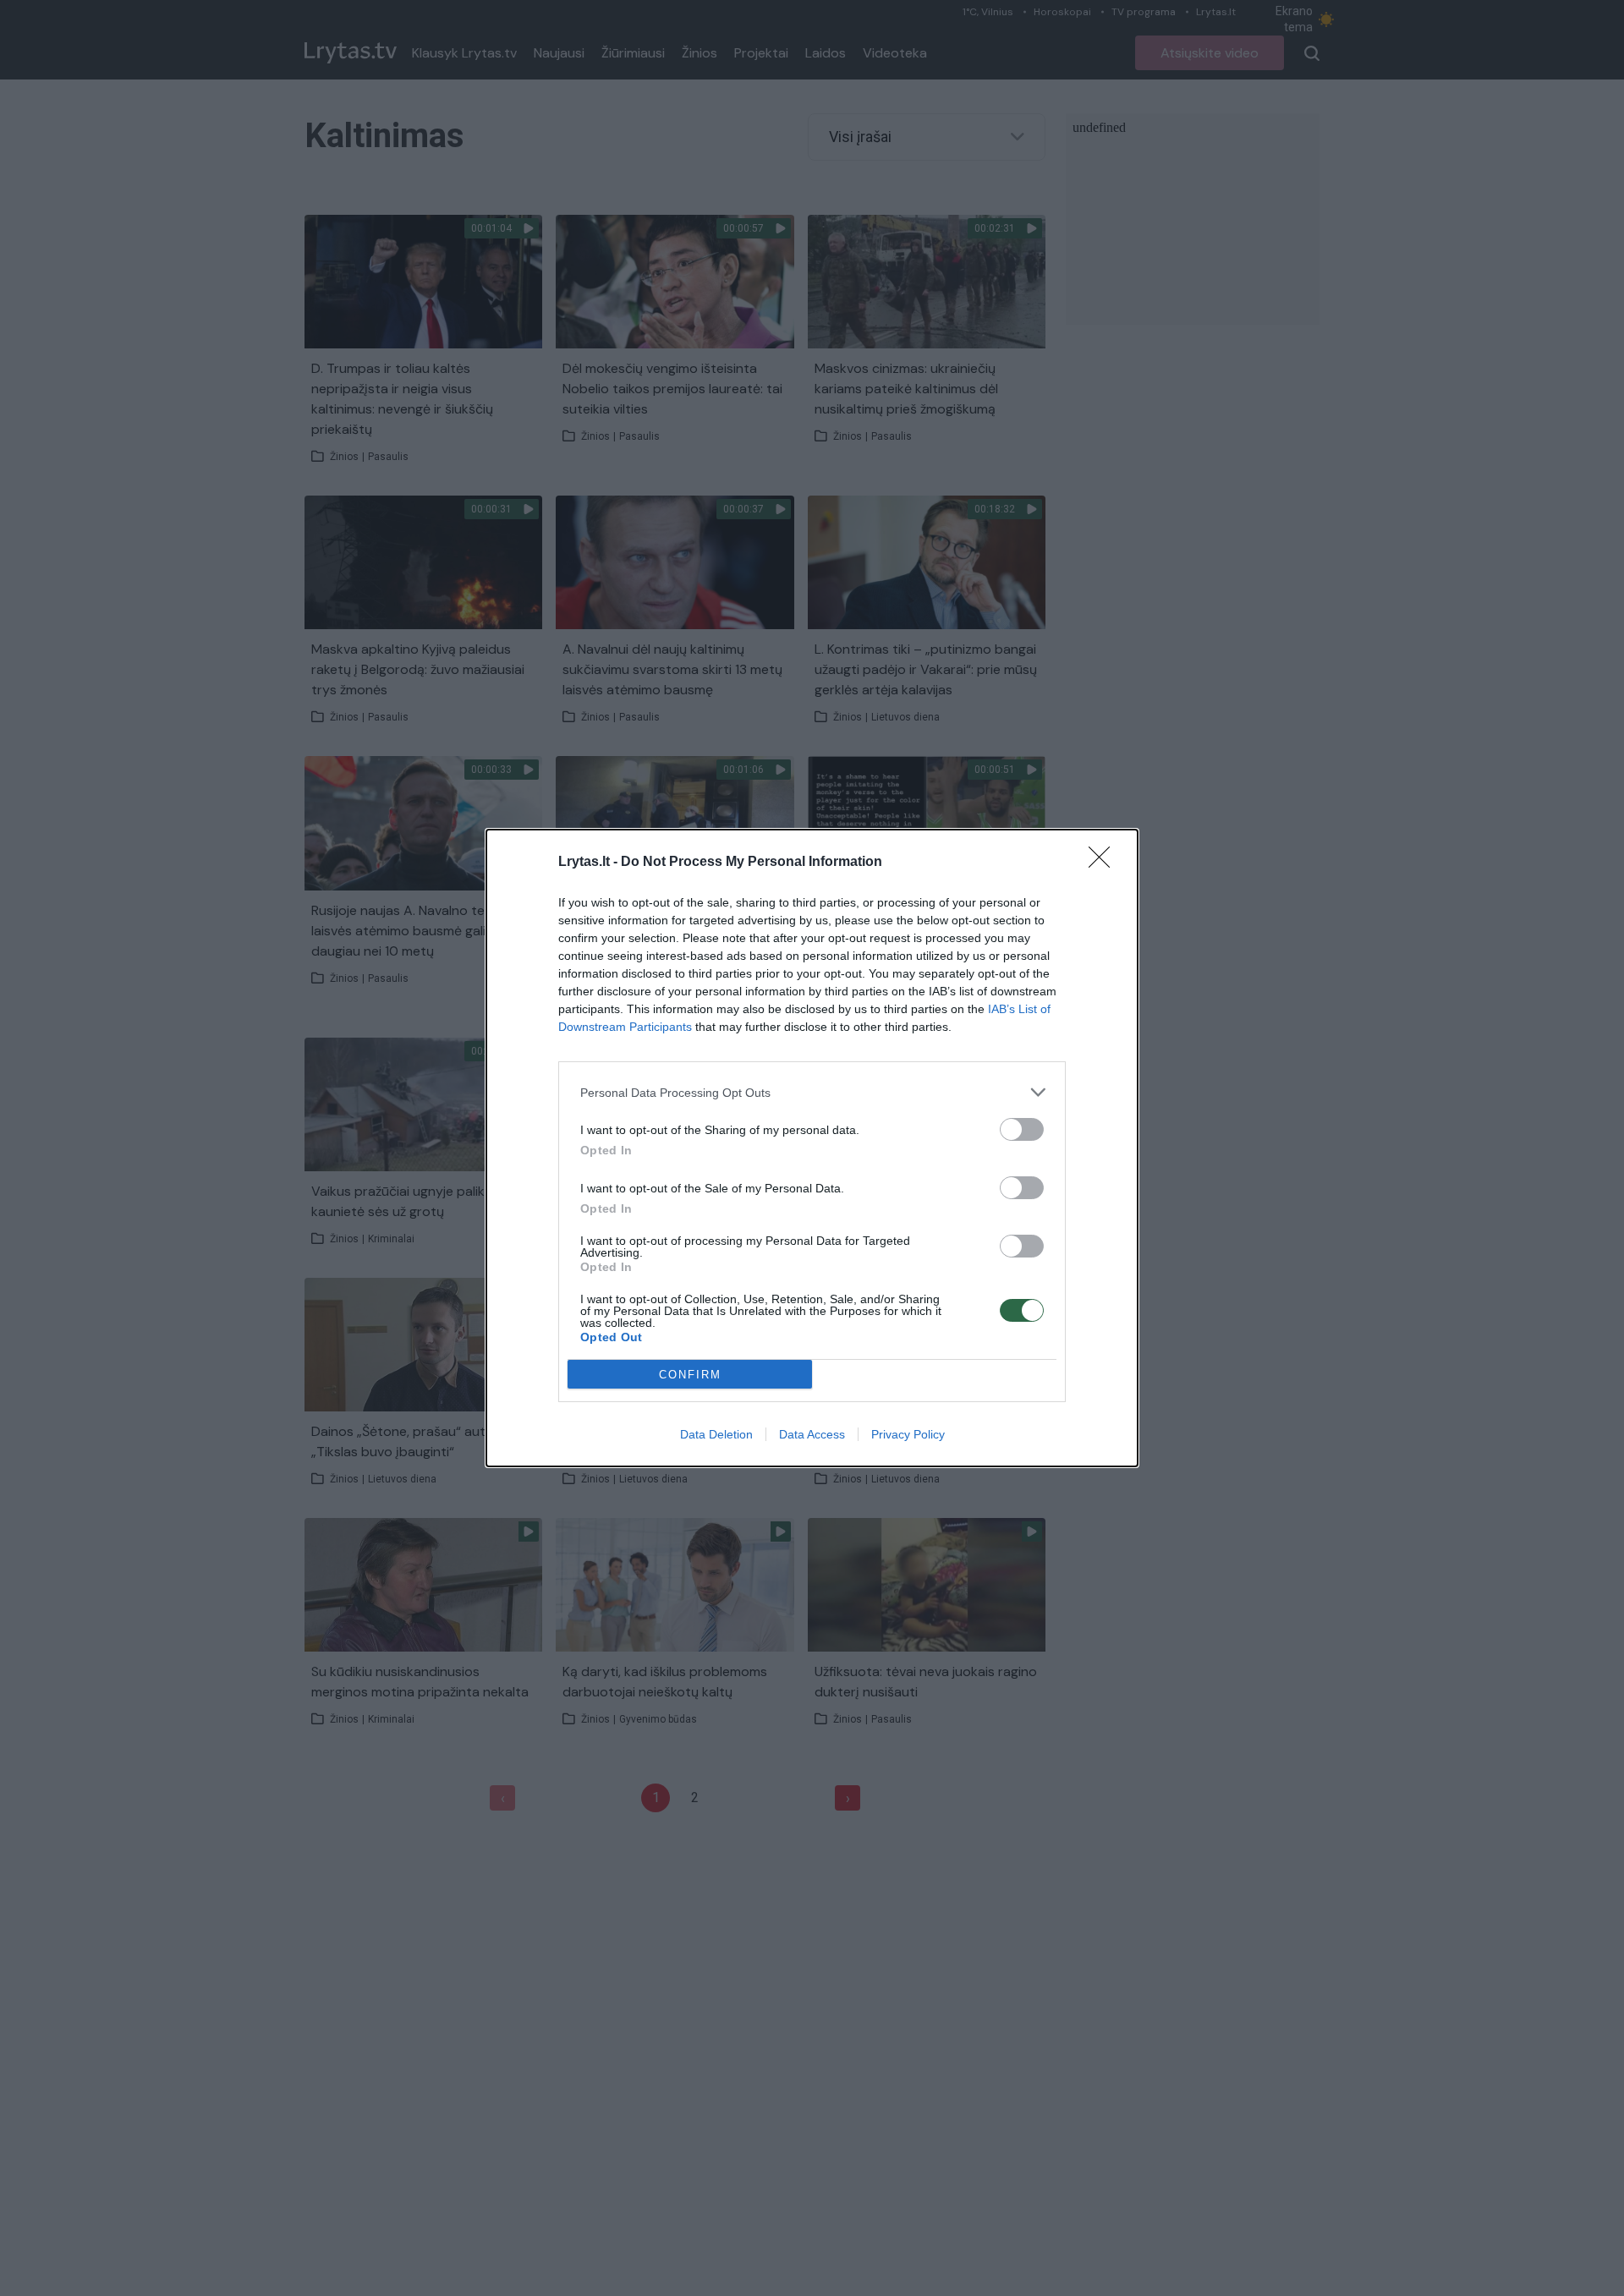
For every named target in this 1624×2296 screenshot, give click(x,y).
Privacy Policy (908, 1434)
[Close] (1105, 863)
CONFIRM (690, 1375)
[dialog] (812, 1148)
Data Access (812, 1434)
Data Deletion (716, 1434)
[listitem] (812, 1092)
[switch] (1022, 1129)
